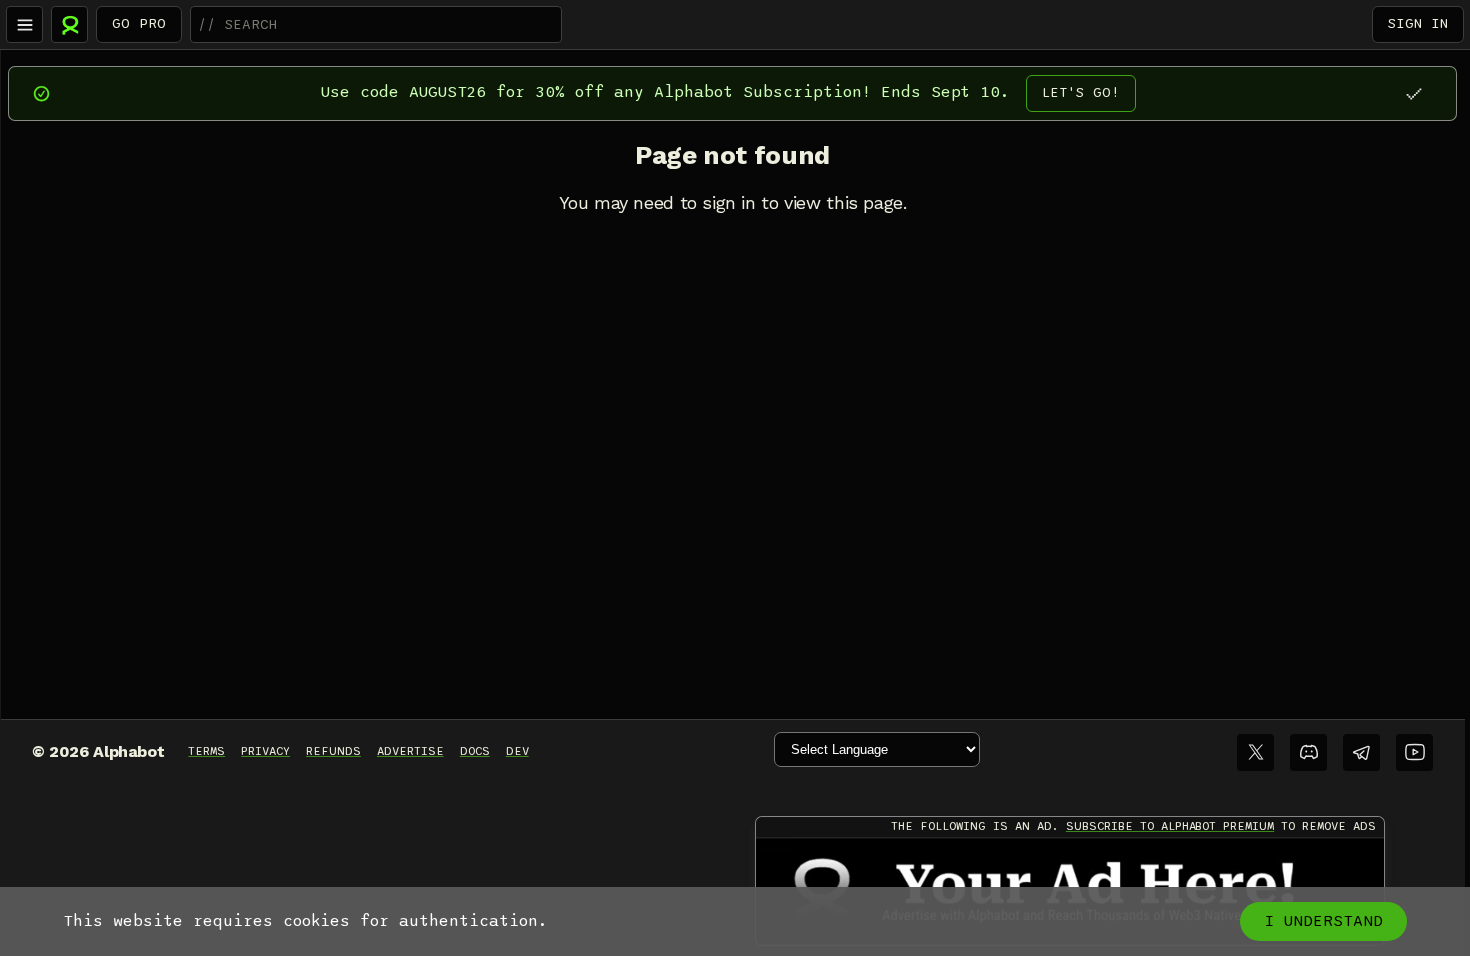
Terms (206, 751)
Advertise (410, 751)
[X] (1255, 752)
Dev (517, 751)
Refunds (333, 751)
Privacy (265, 751)
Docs (475, 751)
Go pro (139, 23)
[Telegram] (1361, 752)
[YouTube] (1414, 752)
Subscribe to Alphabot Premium (1170, 826)
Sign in (1418, 23)
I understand (1323, 921)
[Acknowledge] (1413, 93)
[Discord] (1308, 752)
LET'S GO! (1081, 92)
